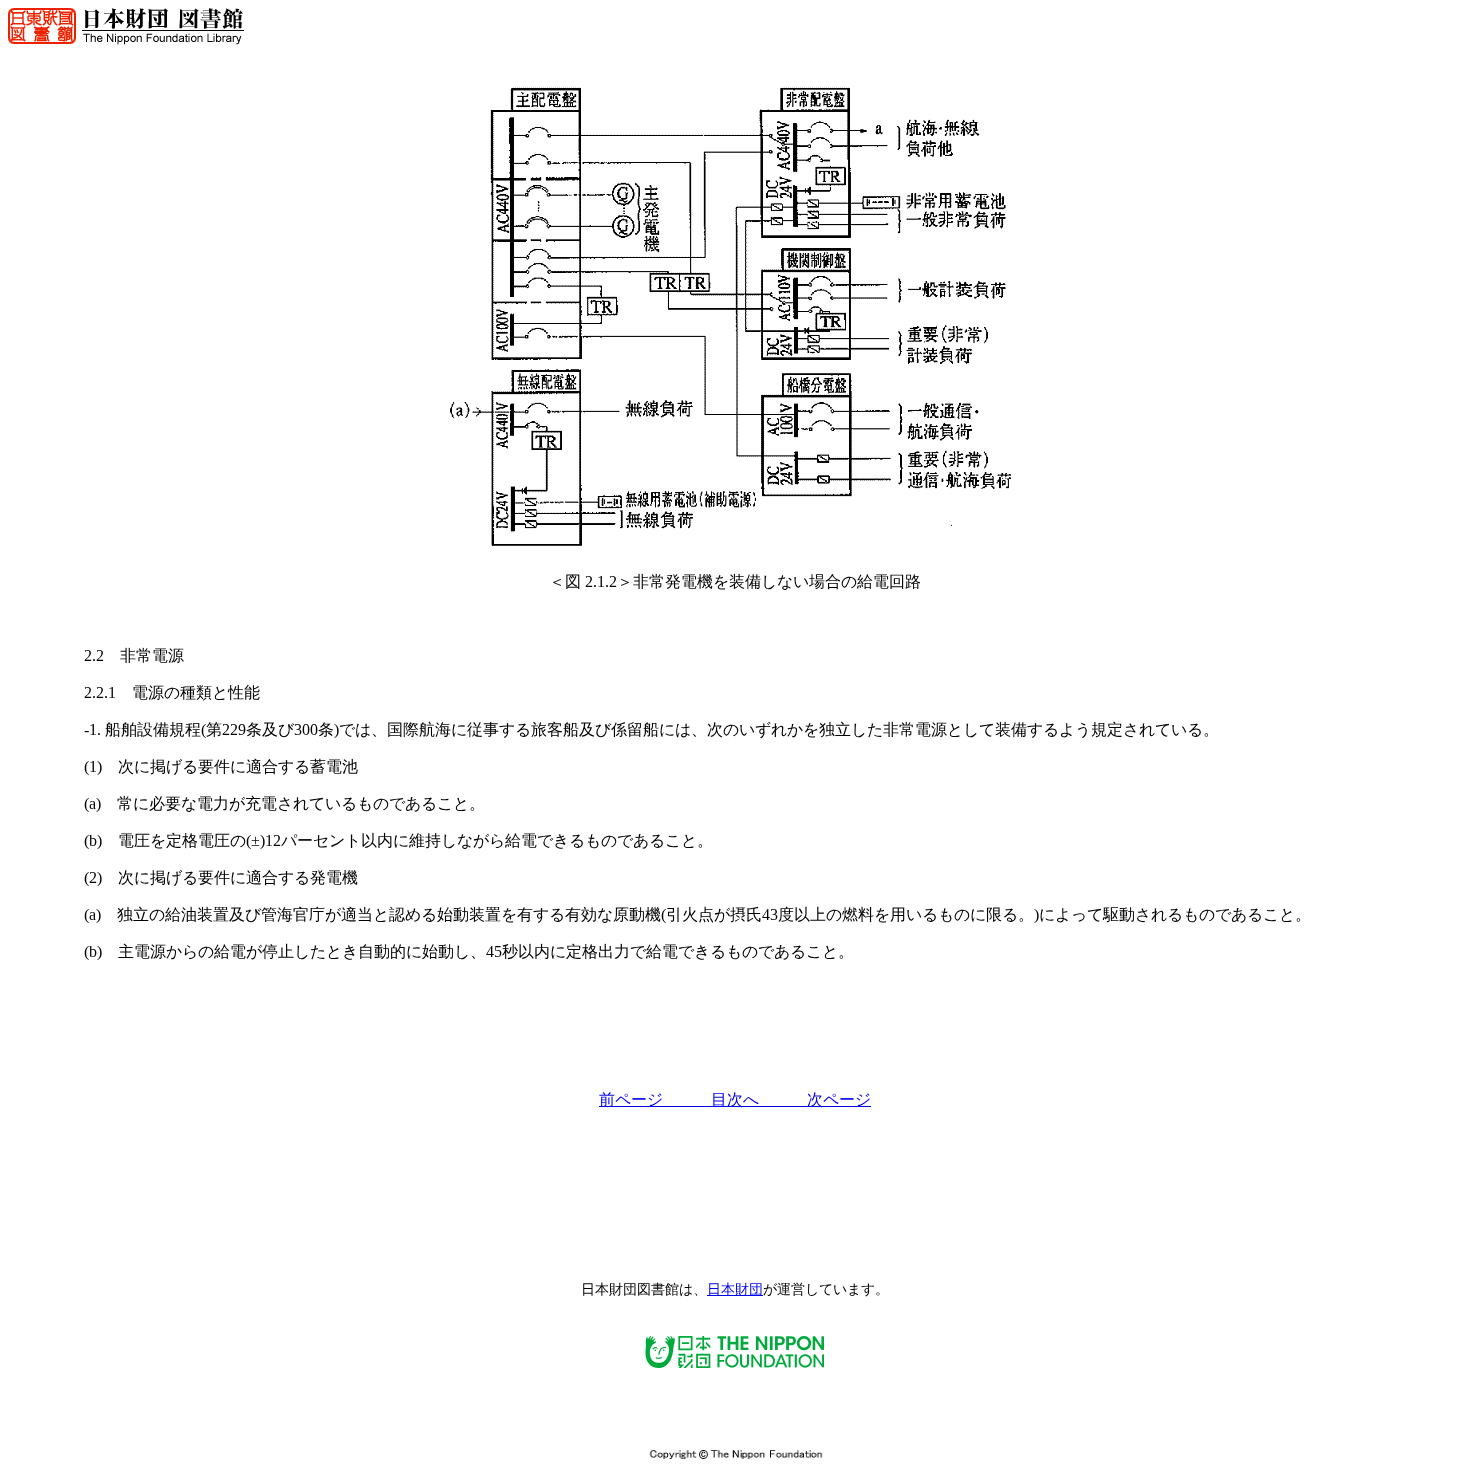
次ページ (839, 1099)
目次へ (759, 1099)
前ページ (655, 1099)
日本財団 (735, 1289)
